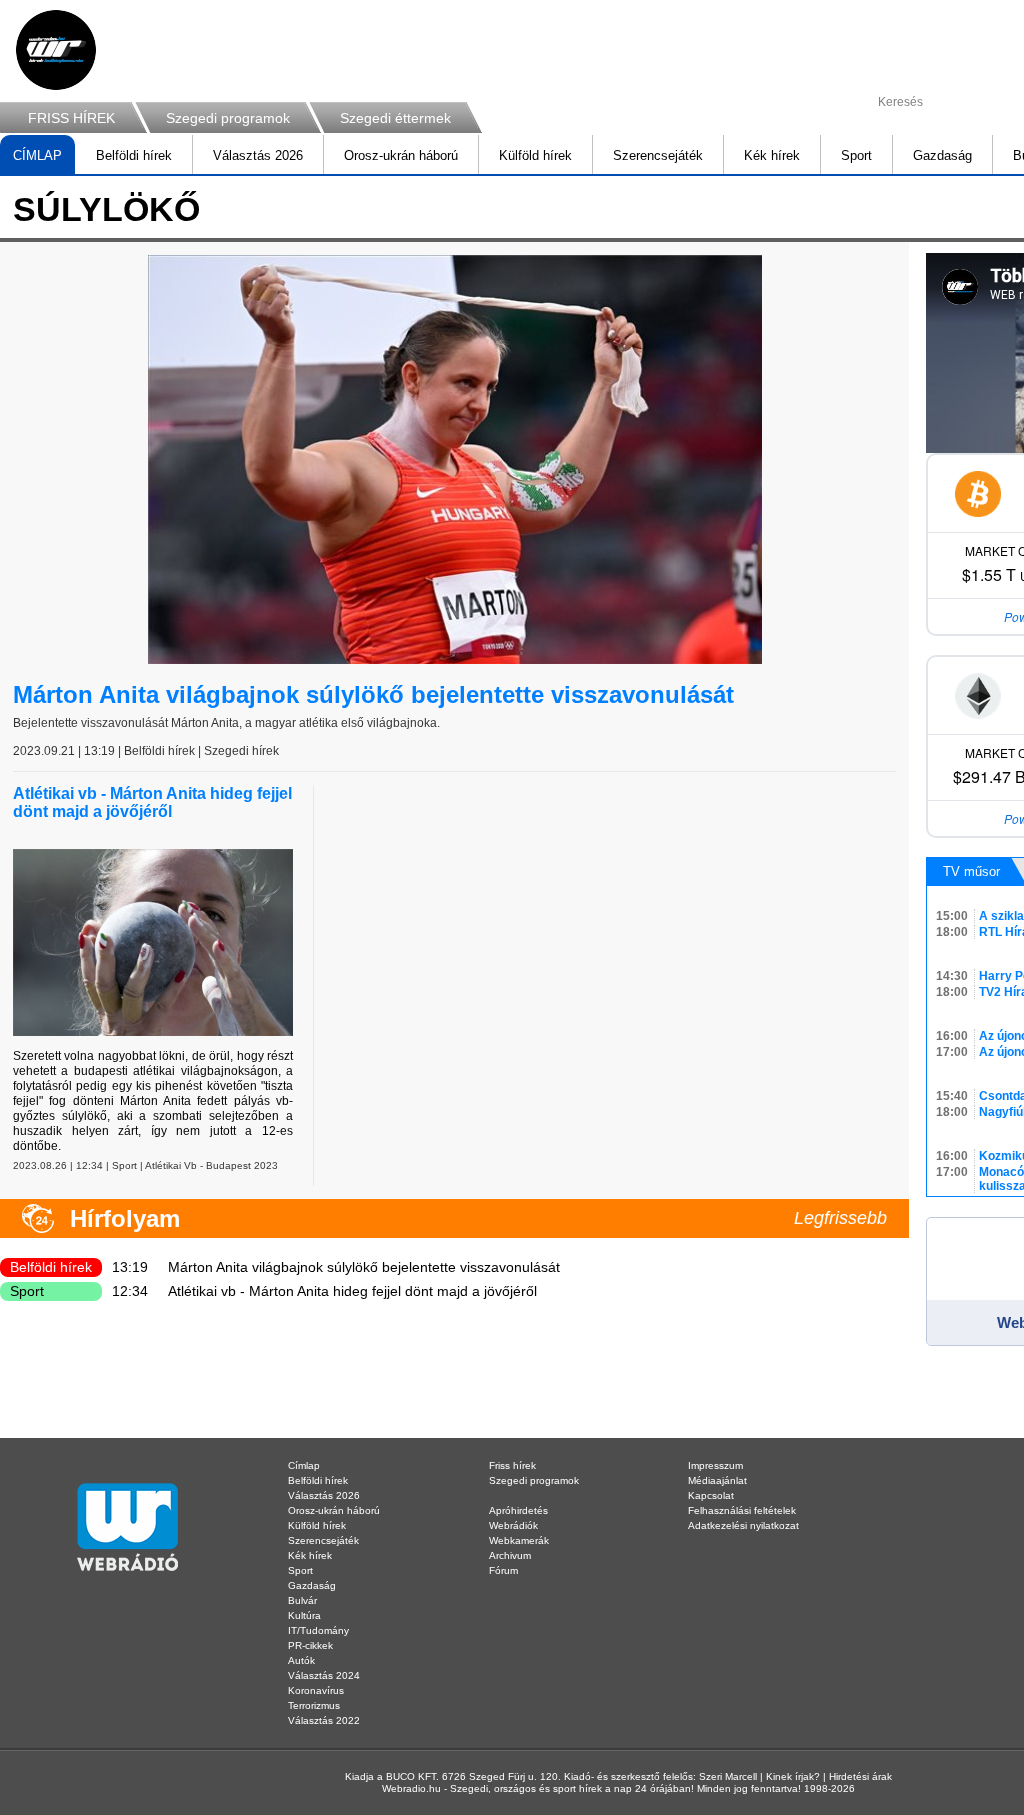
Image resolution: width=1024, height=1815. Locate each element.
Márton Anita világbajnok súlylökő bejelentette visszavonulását (373, 694)
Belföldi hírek (134, 155)
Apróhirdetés (518, 1510)
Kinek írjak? (793, 1776)
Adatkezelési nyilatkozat (743, 1525)
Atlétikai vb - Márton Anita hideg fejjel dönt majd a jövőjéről (152, 802)
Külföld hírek (535, 155)
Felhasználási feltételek (742, 1510)
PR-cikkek (310, 1645)
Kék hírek (772, 155)
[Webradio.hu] (56, 50)
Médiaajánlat (717, 1480)
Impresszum (715, 1465)
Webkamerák (519, 1540)
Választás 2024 (324, 1675)
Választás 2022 (324, 1720)
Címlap (304, 1465)
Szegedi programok (228, 118)
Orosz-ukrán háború (401, 155)
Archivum (510, 1555)
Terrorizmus (314, 1705)
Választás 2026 (258, 155)
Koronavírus (316, 1690)
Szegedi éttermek (395, 118)
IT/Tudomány (318, 1630)
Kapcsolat (711, 1495)
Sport (856, 155)
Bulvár (302, 1600)
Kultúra (304, 1615)
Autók (301, 1660)
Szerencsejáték (658, 155)
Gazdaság (942, 155)
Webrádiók (513, 1525)
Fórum (503, 1570)
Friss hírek (512, 1465)
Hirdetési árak (860, 1776)
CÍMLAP (37, 155)
